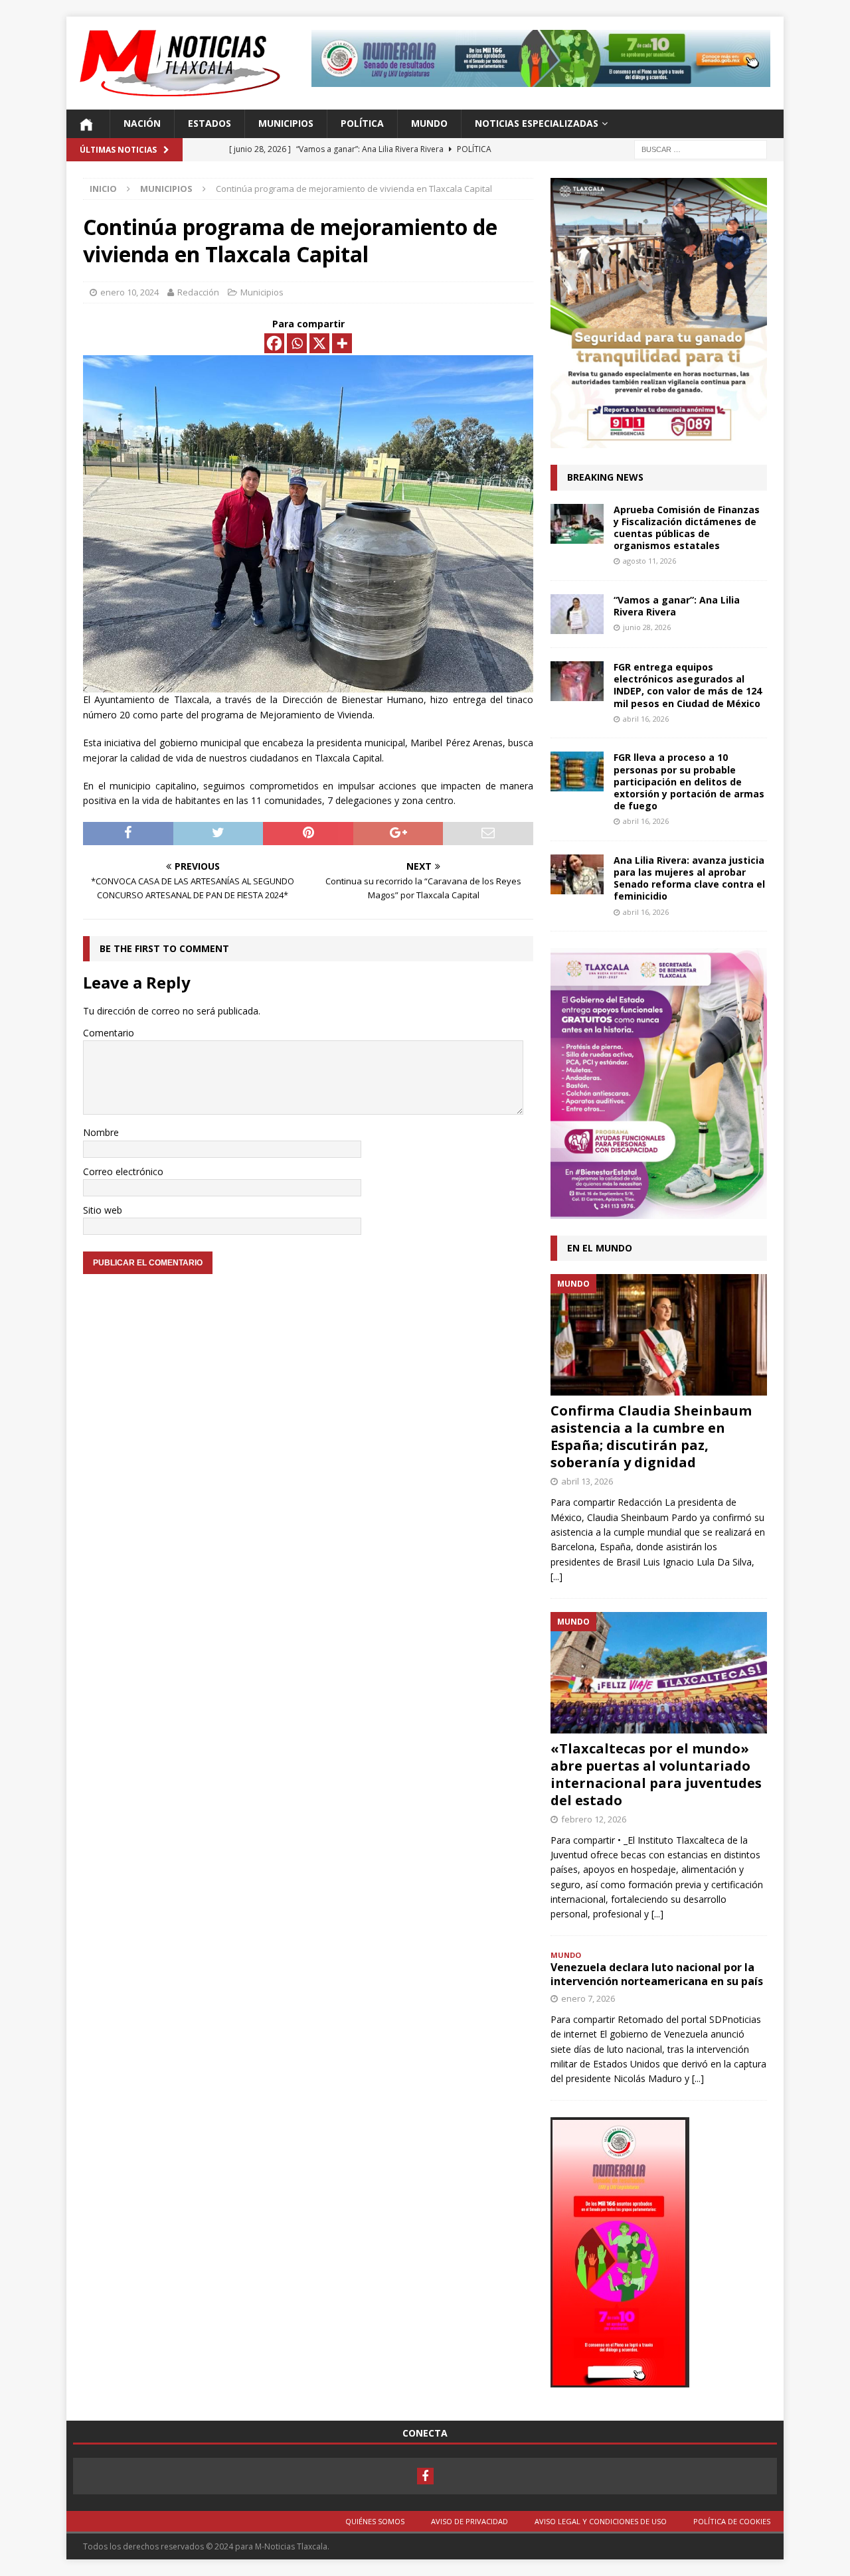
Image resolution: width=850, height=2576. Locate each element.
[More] (342, 343)
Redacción (198, 292)
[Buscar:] (701, 148)
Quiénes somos (375, 2521)
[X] (319, 343)
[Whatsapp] (297, 343)
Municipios (286, 123)
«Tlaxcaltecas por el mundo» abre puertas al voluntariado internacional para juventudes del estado (656, 1774)
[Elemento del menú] (425, 2476)
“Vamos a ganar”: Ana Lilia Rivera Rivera (677, 606)
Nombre (101, 1132)
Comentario (109, 1033)
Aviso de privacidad (469, 2521)
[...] (556, 1576)
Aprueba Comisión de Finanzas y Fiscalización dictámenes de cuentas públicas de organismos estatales (687, 528)
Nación (142, 123)
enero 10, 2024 (129, 292)
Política (362, 123)
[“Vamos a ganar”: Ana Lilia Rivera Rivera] (577, 614)
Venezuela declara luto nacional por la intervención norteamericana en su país (657, 1974)
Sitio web (103, 1210)
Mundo (429, 123)
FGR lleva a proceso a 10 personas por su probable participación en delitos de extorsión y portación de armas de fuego (689, 781)
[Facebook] (274, 343)
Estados (210, 123)
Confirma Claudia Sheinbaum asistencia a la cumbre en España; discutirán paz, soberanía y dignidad (651, 1436)
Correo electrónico (123, 1171)
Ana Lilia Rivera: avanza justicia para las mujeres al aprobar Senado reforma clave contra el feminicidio (689, 878)
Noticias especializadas (537, 123)
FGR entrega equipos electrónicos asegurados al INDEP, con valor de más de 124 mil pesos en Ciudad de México (688, 685)
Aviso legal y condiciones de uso (601, 2521)
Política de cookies (732, 2521)
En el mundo (600, 1248)
